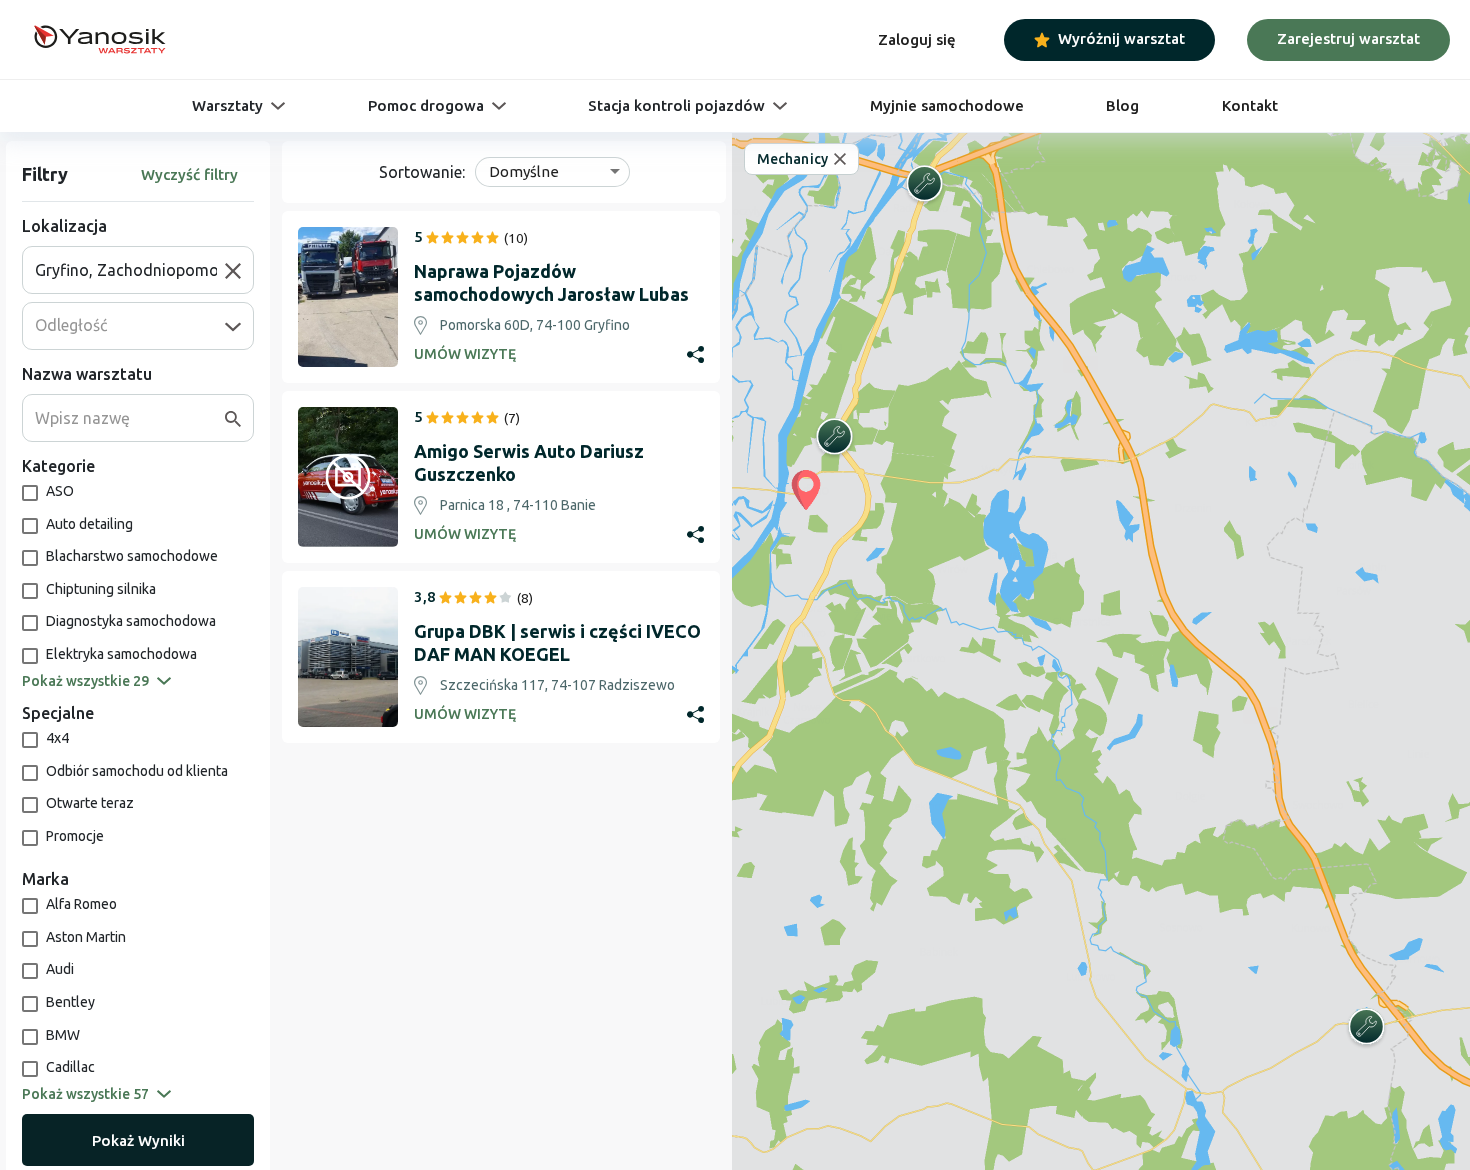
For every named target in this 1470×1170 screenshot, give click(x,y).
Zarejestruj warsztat (1348, 38)
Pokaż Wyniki (138, 1140)
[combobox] (130, 270)
